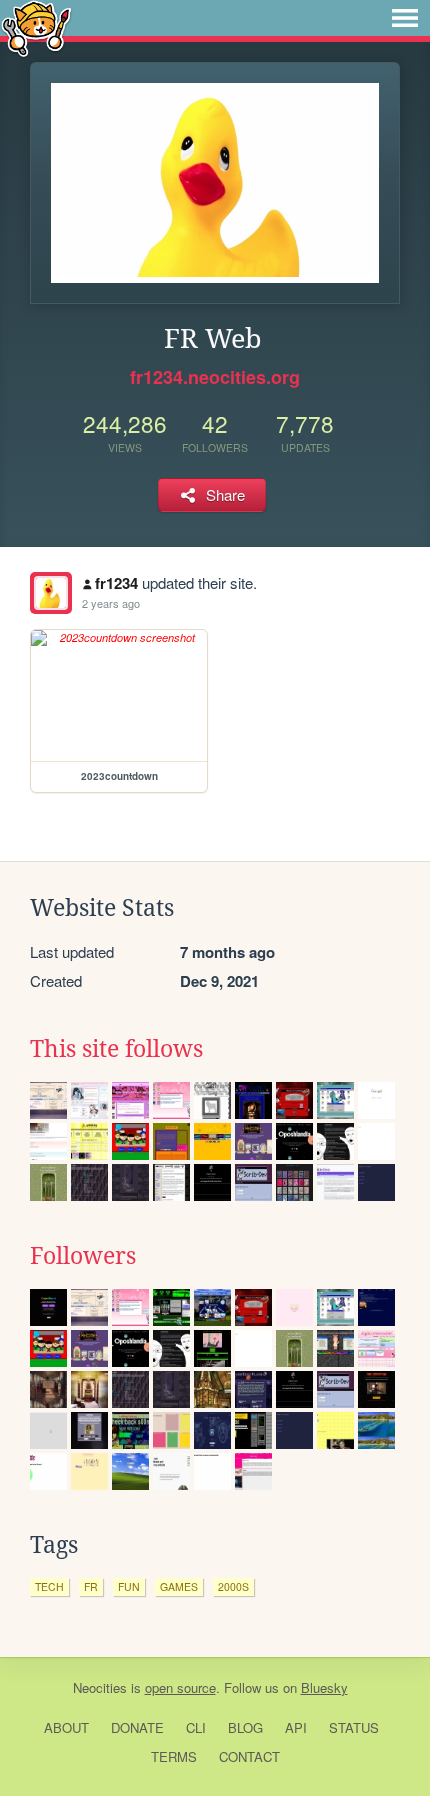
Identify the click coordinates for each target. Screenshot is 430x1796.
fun (129, 1586)
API (296, 1727)
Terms (174, 1756)
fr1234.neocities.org (215, 377)
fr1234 (116, 583)
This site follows (116, 1049)
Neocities (100, 1687)
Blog (245, 1727)
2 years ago (111, 603)
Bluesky (324, 1687)
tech (49, 1586)
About (66, 1727)
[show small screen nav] (405, 18)
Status (354, 1727)
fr (91, 1586)
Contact (249, 1756)
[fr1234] (51, 593)
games (179, 1586)
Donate (137, 1727)
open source (180, 1687)
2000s (233, 1586)
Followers (83, 1256)
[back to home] (36, 27)
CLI (196, 1727)
